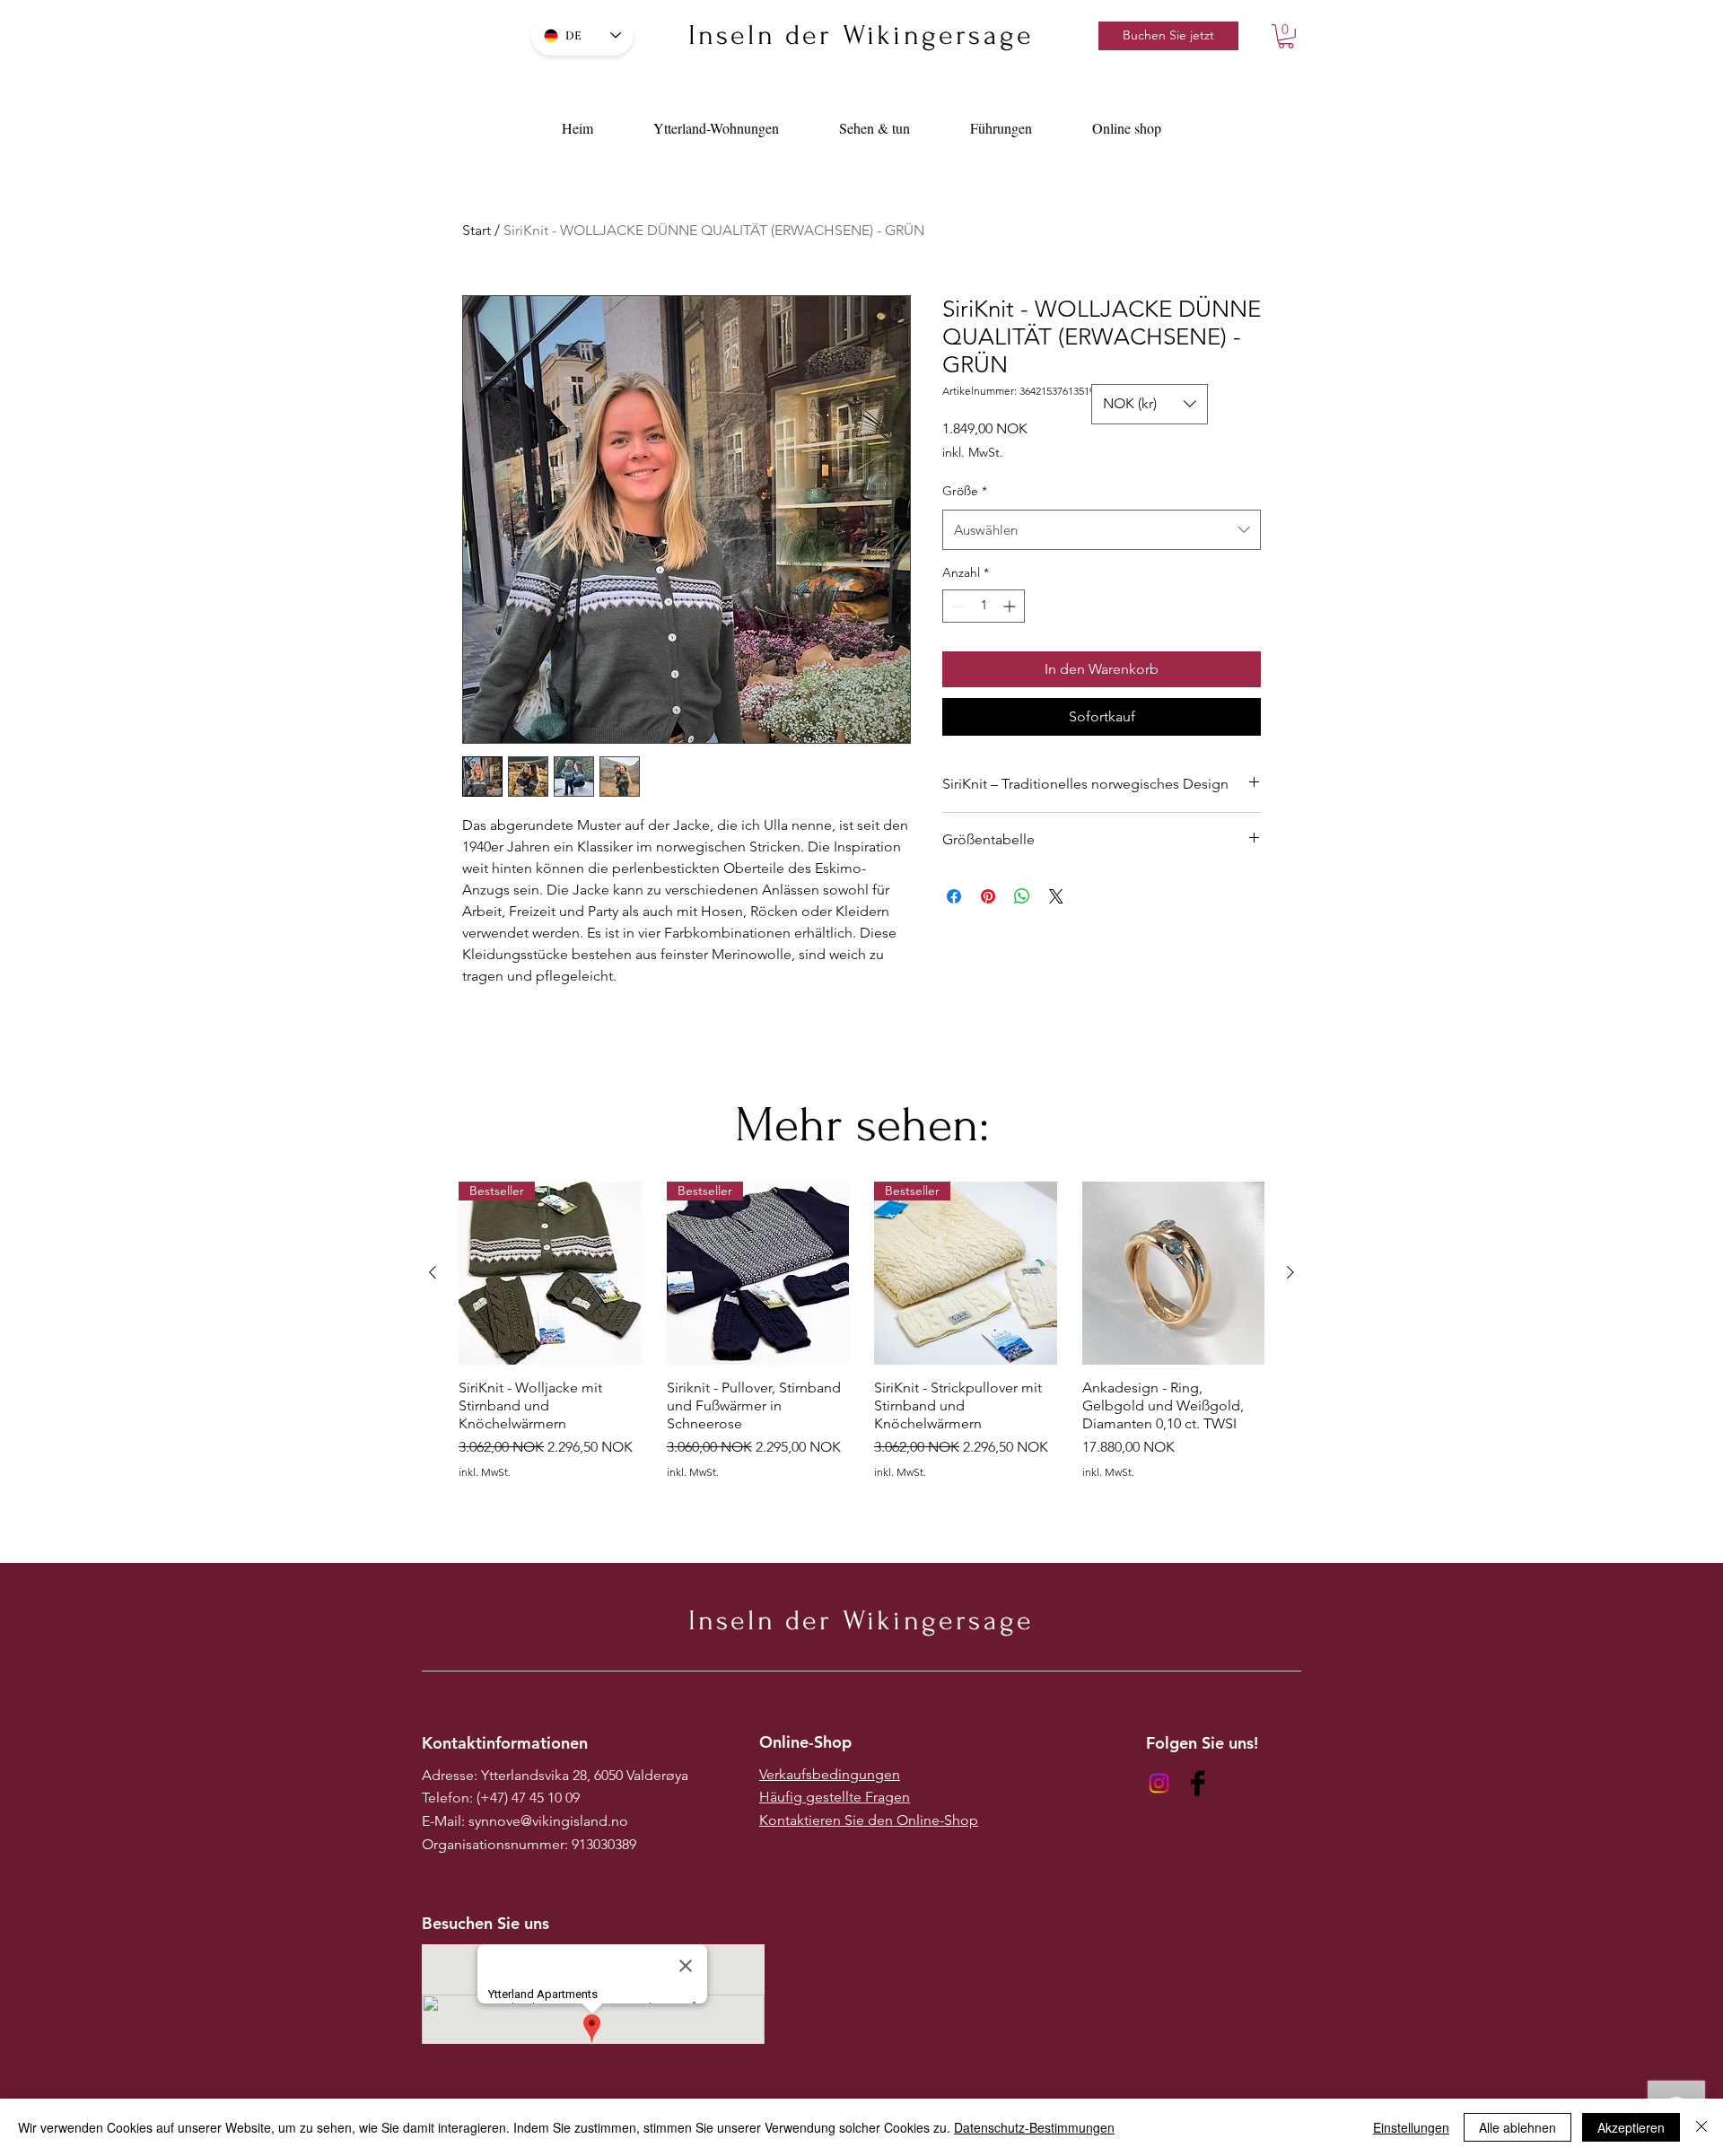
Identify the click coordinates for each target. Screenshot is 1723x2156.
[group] (861, 1339)
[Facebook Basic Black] (1198, 1783)
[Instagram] (1159, 1783)
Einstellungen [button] (1411, 2127)
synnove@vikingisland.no (548, 1821)
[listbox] (1150, 404)
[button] (1286, 36)
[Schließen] (1701, 2127)
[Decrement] (956, 606)
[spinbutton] (984, 606)
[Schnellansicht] (1174, 1273)
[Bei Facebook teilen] (954, 896)
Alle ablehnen (1517, 2127)
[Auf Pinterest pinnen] (988, 896)
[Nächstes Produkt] (1290, 1272)
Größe (965, 491)
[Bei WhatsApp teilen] (1022, 896)
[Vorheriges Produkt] (433, 1272)
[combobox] (1102, 530)
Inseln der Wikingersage (861, 35)
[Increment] (1011, 606)
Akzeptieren (1631, 2127)
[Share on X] (1056, 896)
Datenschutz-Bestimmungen (1034, 2127)
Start (477, 230)
